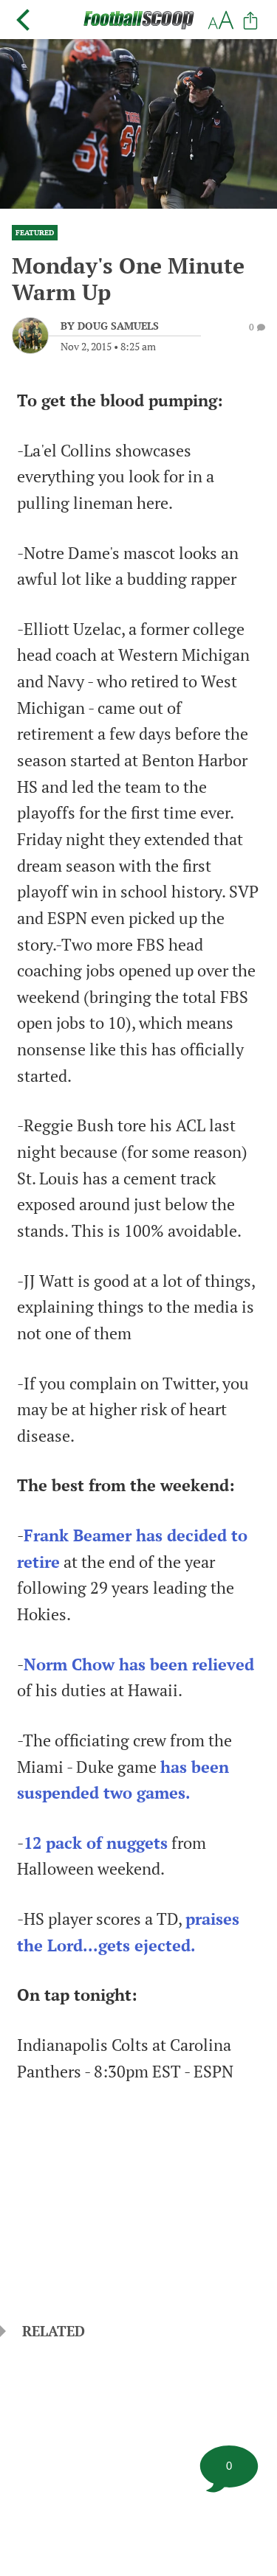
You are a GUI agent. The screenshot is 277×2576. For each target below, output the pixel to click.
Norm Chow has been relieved (139, 1664)
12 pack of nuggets (96, 1843)
